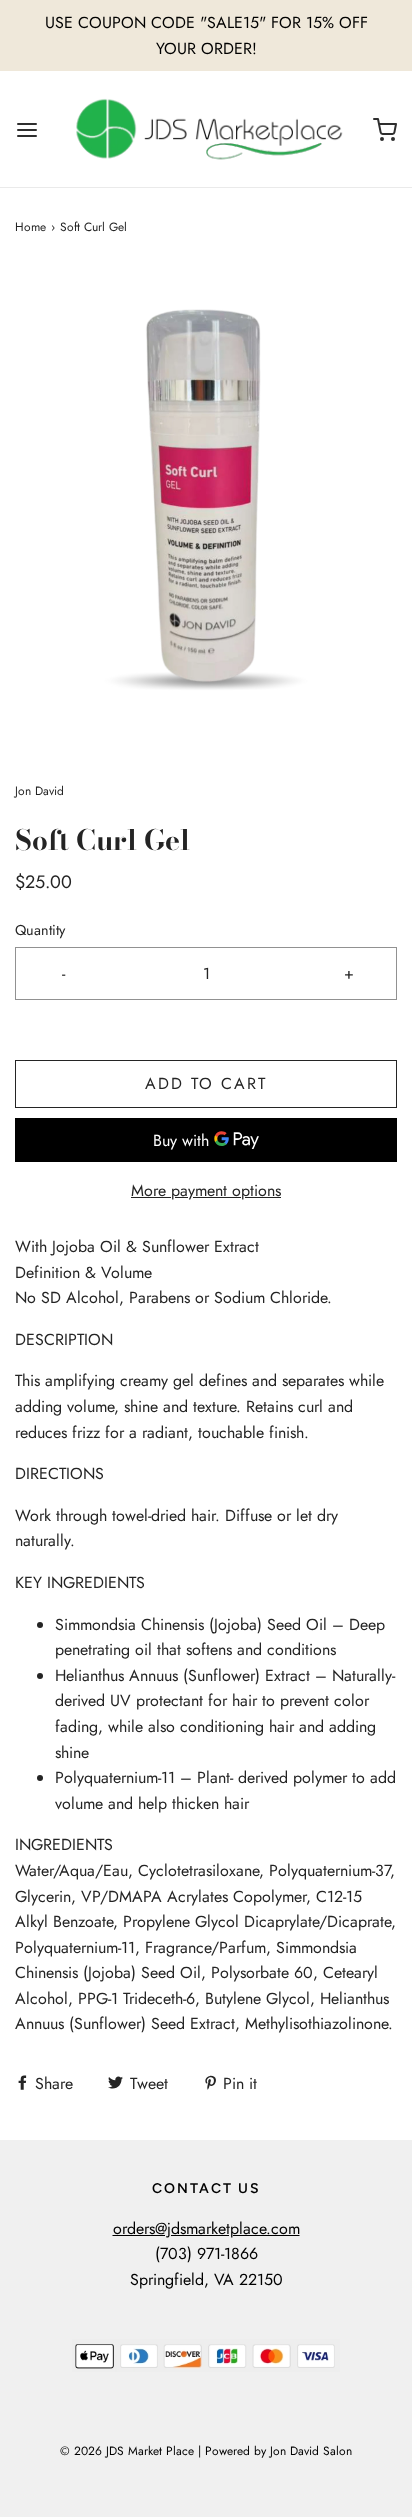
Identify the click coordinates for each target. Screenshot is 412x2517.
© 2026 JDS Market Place (127, 2451)
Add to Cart (206, 1083)
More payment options (206, 1190)
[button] (206, 509)
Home (30, 227)
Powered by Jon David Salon (278, 2451)
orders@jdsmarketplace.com (206, 2228)
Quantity (40, 930)
